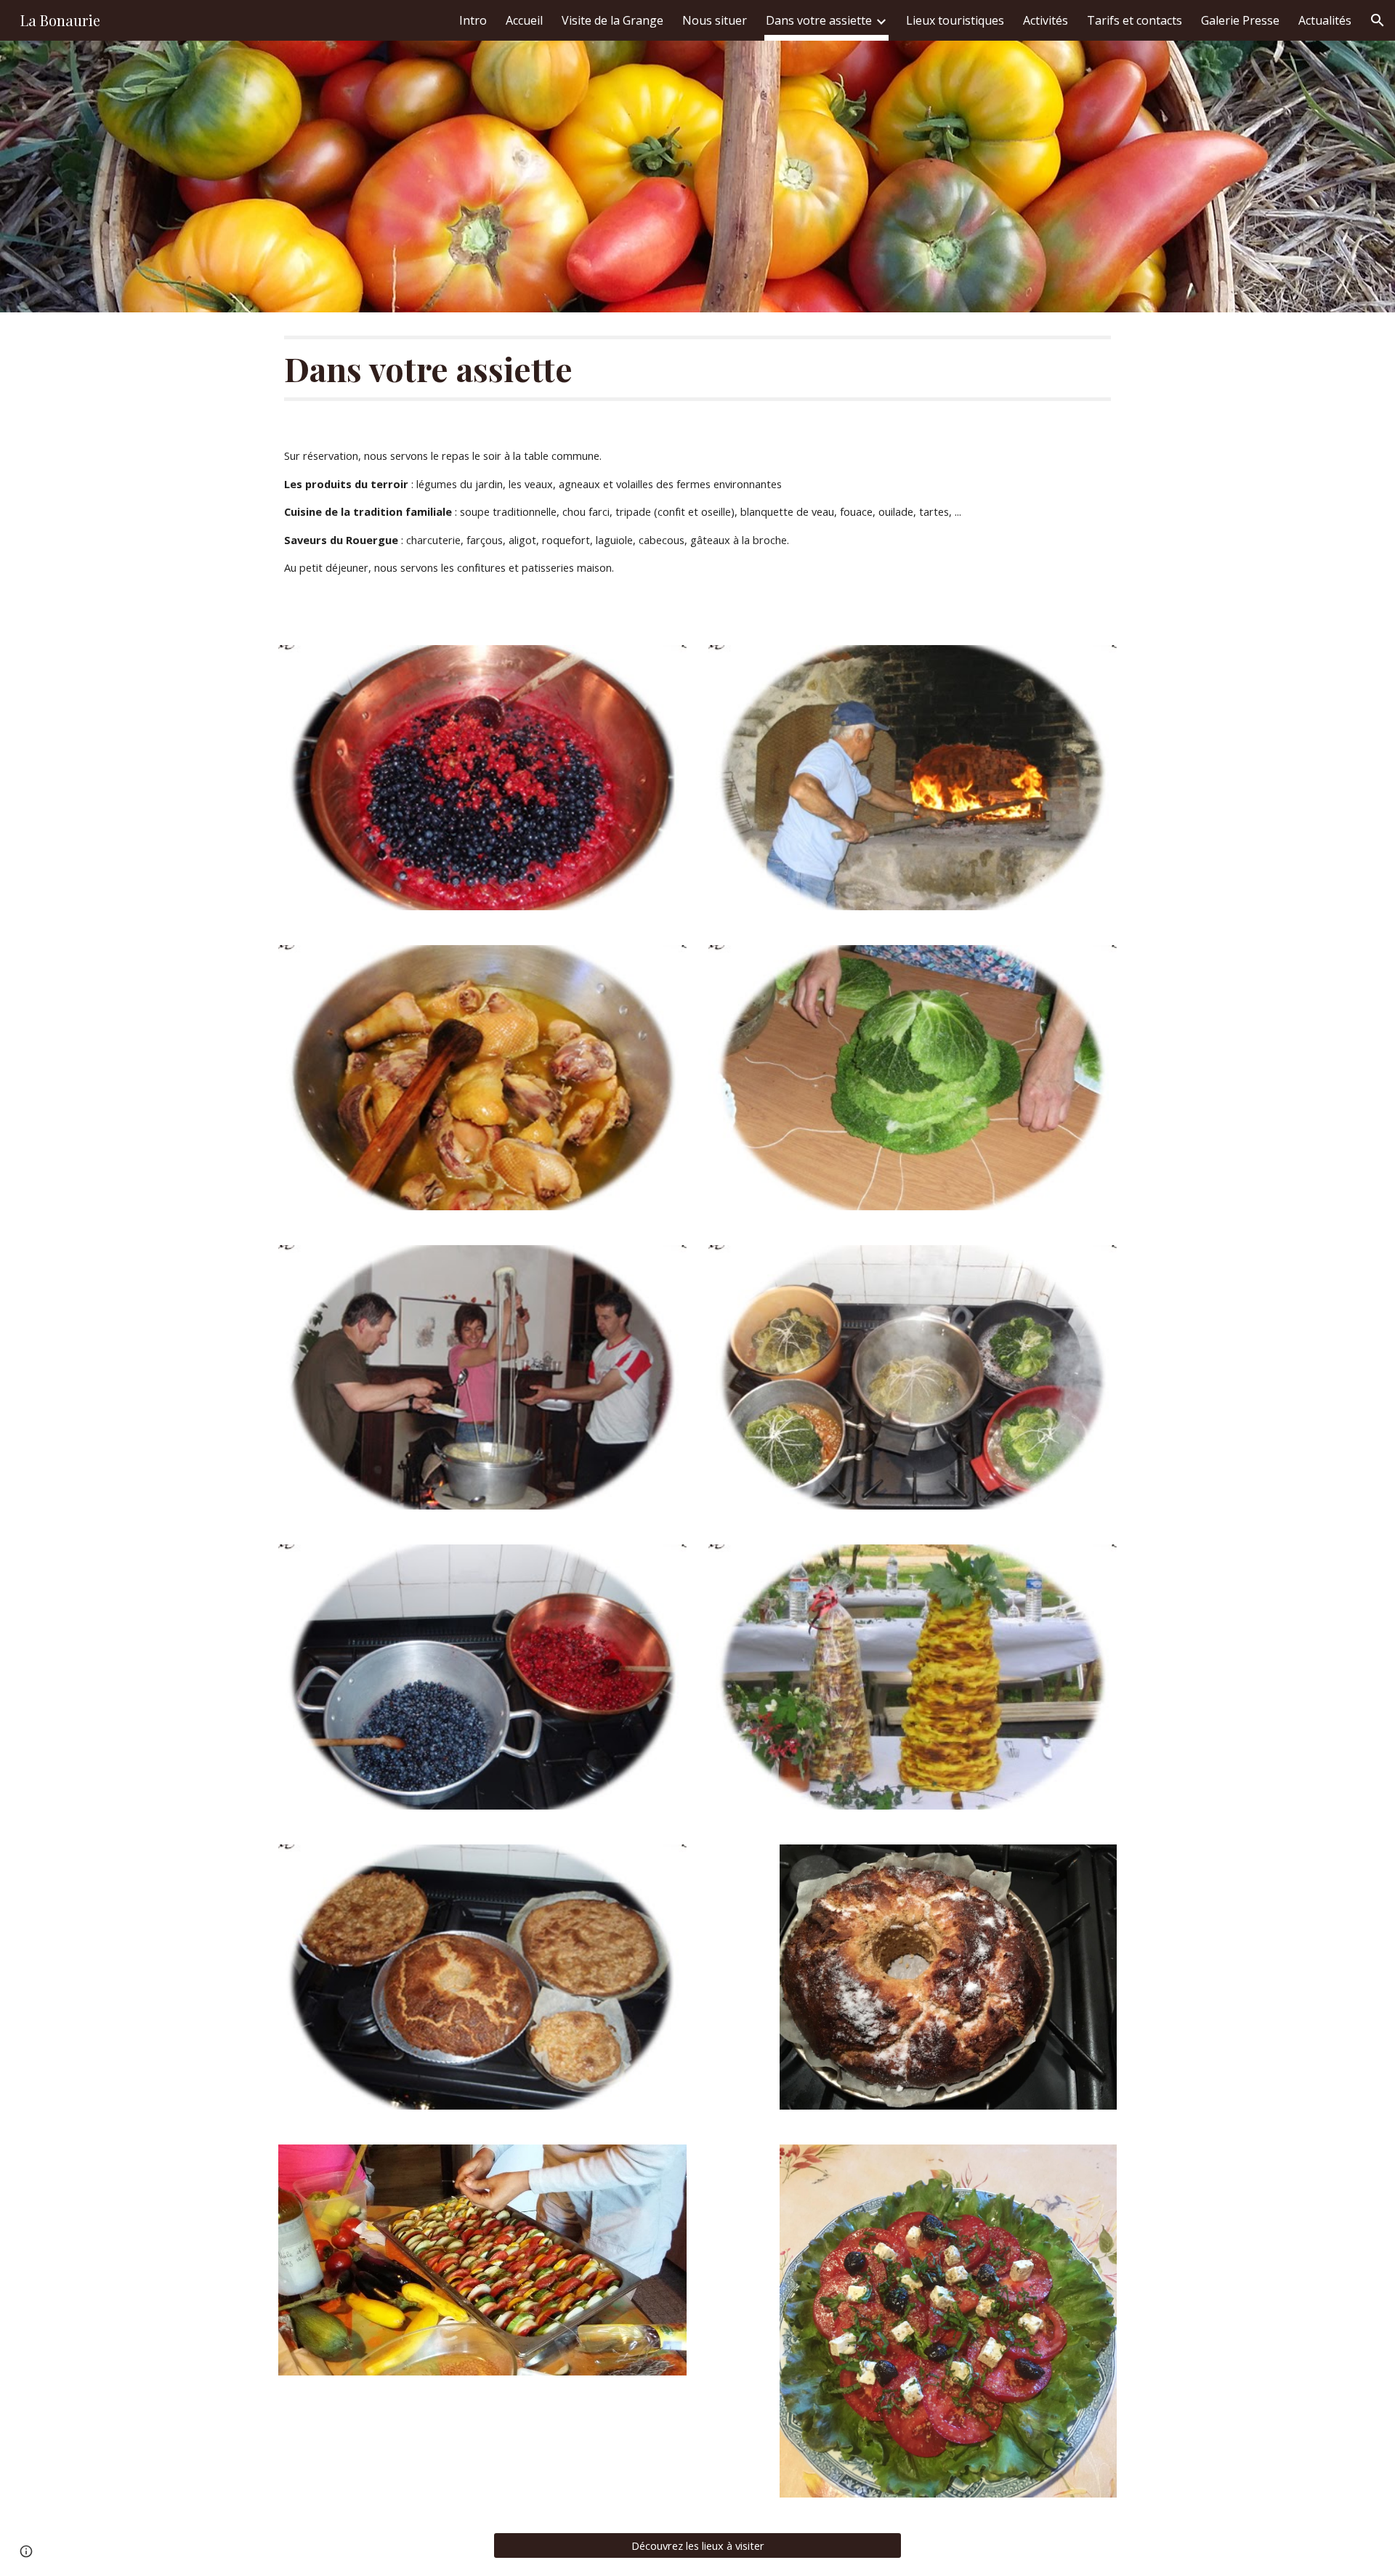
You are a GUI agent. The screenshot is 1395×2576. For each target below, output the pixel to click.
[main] (697, 368)
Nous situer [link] (715, 20)
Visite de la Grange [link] (612, 20)
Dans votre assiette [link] (819, 20)
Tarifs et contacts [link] (1135, 20)
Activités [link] (1046, 20)
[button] (1378, 20)
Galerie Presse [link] (1240, 20)
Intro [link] (473, 20)
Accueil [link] (524, 20)
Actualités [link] (1325, 20)
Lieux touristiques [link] (955, 20)
